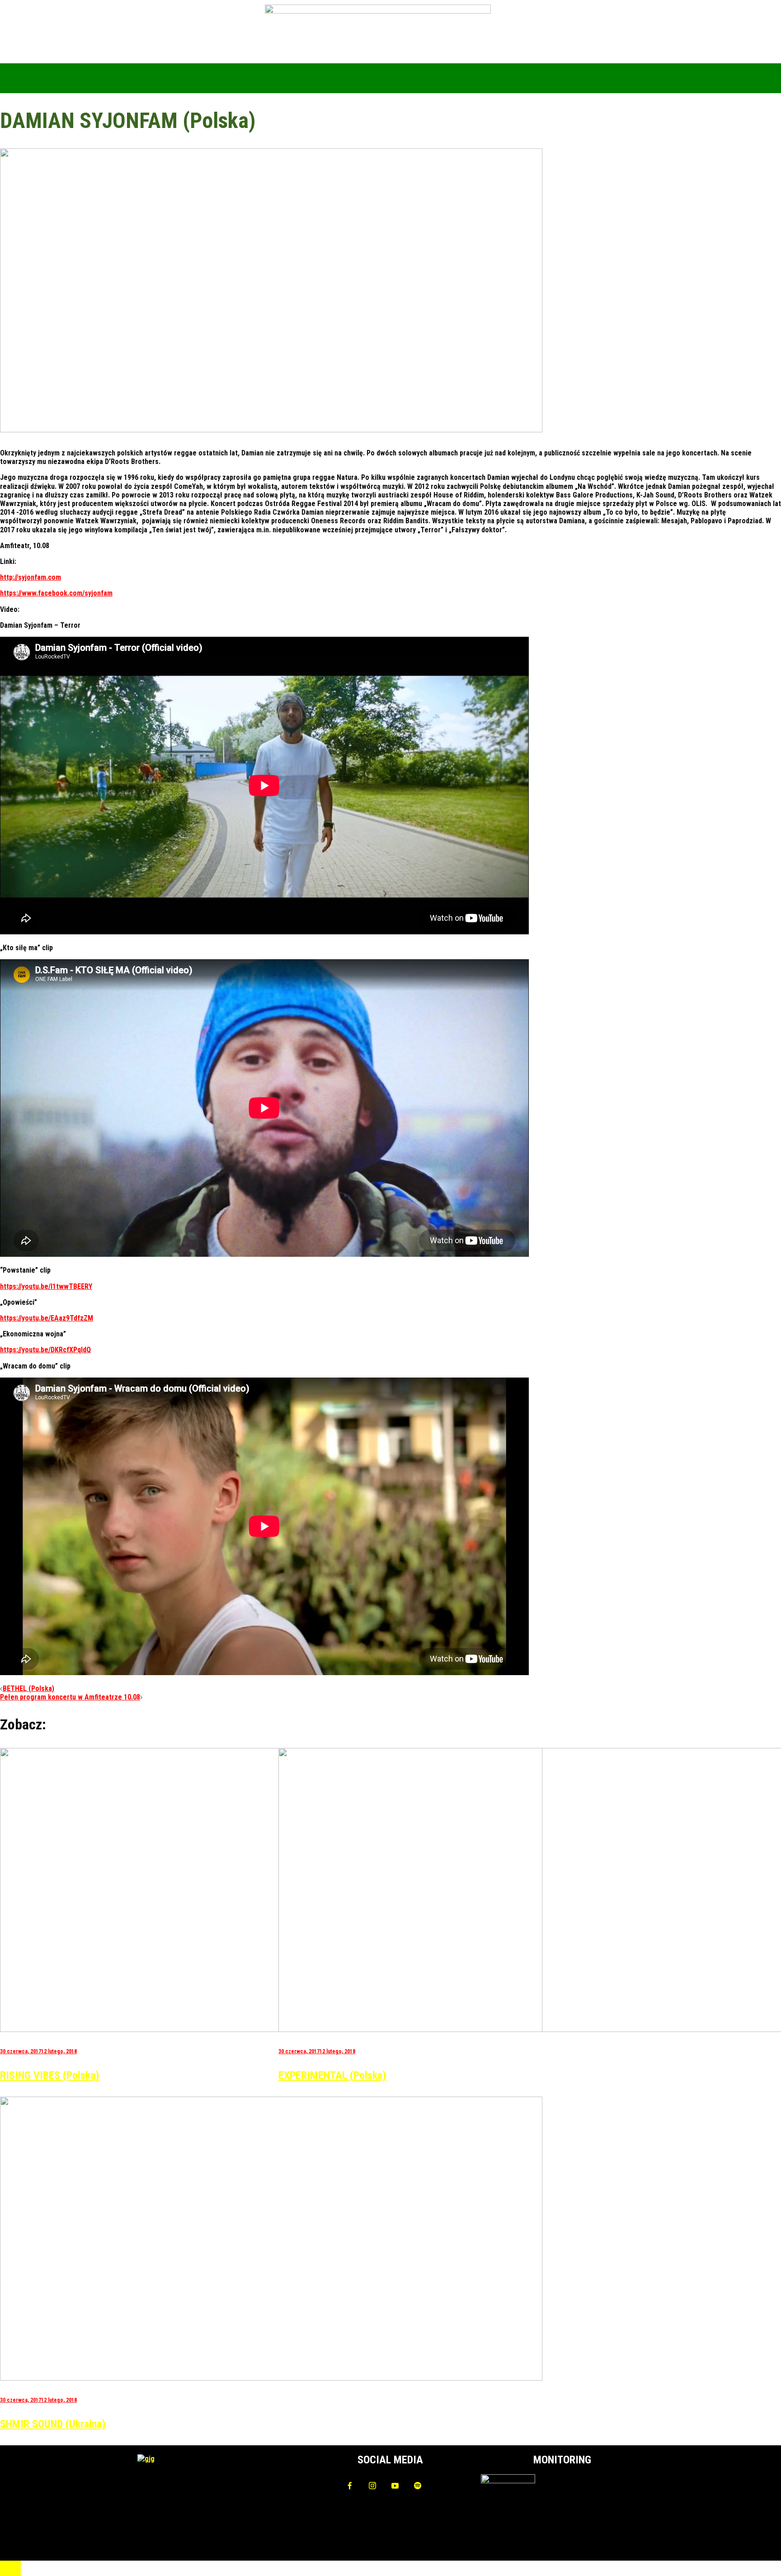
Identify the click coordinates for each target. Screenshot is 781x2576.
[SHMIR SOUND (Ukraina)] (271, 2378)
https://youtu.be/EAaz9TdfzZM (47, 1318)
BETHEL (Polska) (28, 1688)
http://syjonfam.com (31, 577)
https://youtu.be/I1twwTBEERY (46, 1286)
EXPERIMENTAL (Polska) (332, 2075)
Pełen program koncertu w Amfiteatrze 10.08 (70, 1697)
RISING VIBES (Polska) (50, 2075)
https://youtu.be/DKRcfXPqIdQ (45, 1350)
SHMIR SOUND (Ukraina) (53, 2424)
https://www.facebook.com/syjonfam (56, 593)
